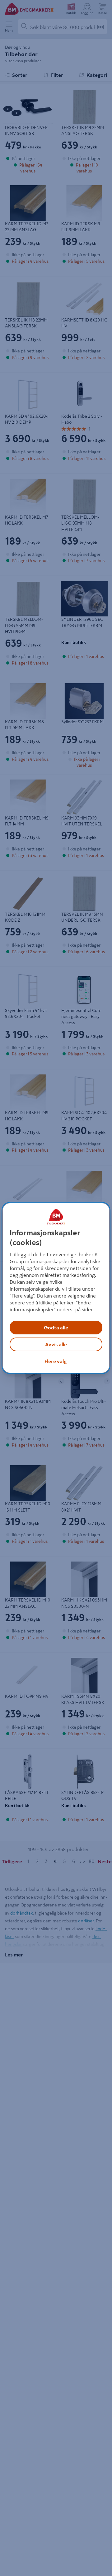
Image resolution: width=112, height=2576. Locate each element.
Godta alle (56, 1328)
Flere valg (56, 1361)
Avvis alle (56, 1344)
